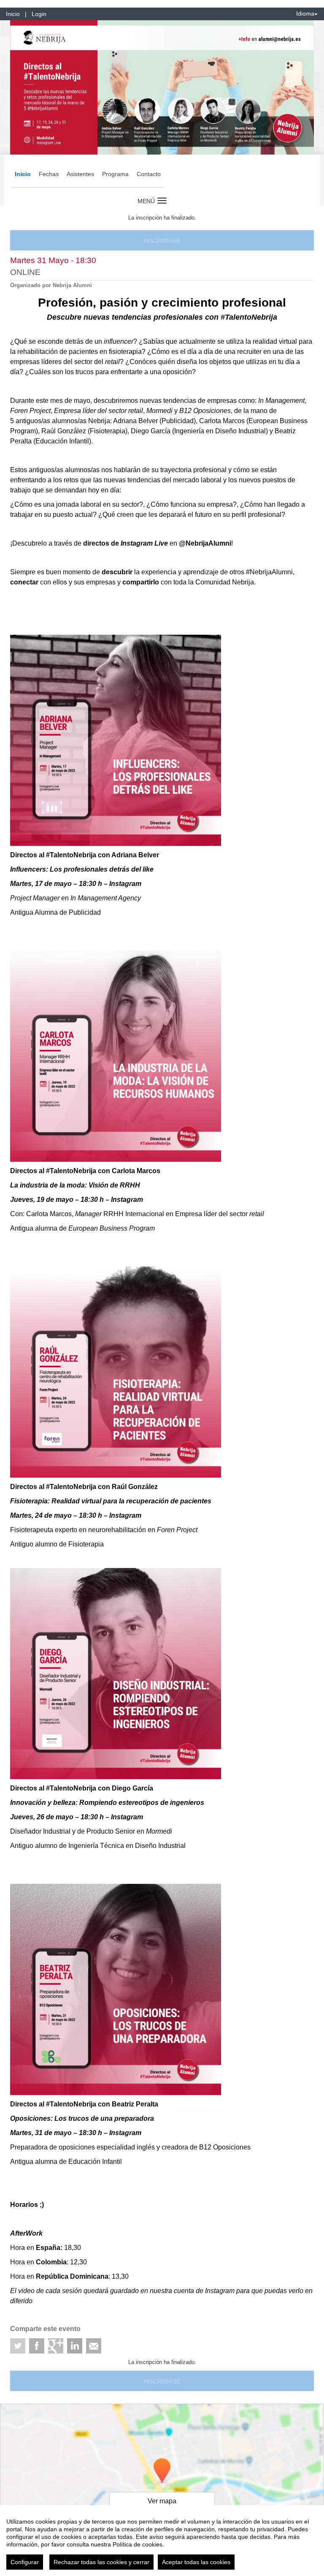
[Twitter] (18, 2346)
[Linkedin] (75, 2346)
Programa (115, 174)
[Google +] (56, 2346)
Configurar (25, 2562)
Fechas (49, 174)
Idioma (305, 14)
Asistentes (80, 174)
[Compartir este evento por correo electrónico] (94, 2346)
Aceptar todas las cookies (196, 2562)
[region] (162, 2541)
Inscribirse (162, 241)
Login (39, 14)
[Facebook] (37, 2346)
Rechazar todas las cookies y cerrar (101, 2562)
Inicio (13, 14)
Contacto (149, 174)
